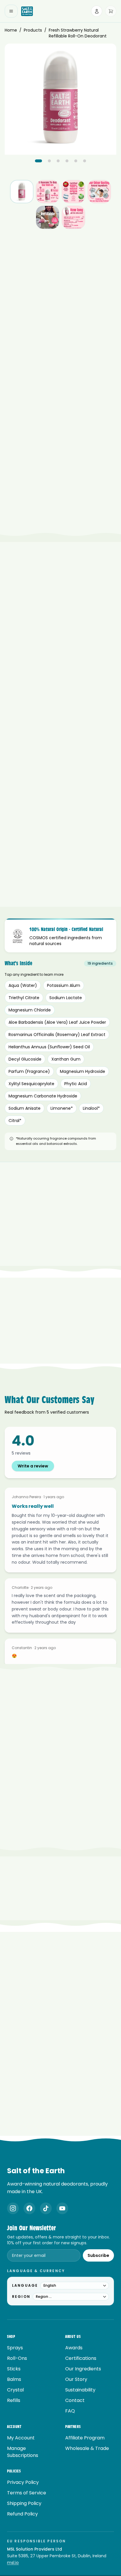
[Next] (107, 316)
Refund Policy (22, 2514)
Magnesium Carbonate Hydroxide (43, 1096)
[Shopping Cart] (111, 11)
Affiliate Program (85, 2438)
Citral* (15, 1121)
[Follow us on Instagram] (13, 2208)
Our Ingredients (83, 2369)
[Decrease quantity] (82, 421)
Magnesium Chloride (30, 1010)
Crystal (15, 2390)
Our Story (76, 2379)
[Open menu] (11, 11)
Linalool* (91, 1108)
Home (11, 30)
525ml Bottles (38, 488)
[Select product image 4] (99, 192)
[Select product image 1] (22, 192)
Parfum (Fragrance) (29, 1071)
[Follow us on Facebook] (29, 2208)
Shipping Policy (24, 2503)
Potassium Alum (64, 985)
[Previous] (94, 316)
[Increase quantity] (110, 421)
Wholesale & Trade (87, 2448)
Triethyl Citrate (24, 998)
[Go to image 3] (58, 161)
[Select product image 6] (73, 217)
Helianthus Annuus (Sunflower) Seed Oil (49, 1047)
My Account (21, 2438)
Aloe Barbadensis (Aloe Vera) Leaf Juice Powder (57, 1022)
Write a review (33, 1466)
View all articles (57, 2135)
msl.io (13, 2563)
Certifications (81, 2358)
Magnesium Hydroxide (83, 1071)
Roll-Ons (17, 2358)
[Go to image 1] (38, 161)
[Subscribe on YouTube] (62, 2208)
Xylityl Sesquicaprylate (31, 1084)
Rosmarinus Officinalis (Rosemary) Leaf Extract (57, 1035)
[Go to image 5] (76, 161)
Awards (74, 2348)
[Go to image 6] (85, 161)
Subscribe (98, 2255)
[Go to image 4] (67, 161)
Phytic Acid (76, 1084)
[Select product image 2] (48, 192)
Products (33, 30)
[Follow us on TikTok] (46, 2208)
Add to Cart (60, 439)
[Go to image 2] (49, 161)
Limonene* (62, 1108)
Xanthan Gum (66, 1059)
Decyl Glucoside (25, 1059)
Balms (14, 2379)
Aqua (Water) (23, 985)
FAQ (70, 2411)
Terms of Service (27, 2493)
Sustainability (80, 2390)
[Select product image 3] (73, 192)
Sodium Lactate (66, 998)
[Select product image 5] (48, 217)
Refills (14, 2400)
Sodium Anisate (25, 1108)
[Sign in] (97, 11)
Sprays (15, 2348)
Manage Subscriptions (23, 2452)
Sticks (14, 2369)
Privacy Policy (23, 2482)
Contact (75, 2400)
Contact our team (82, 1854)
